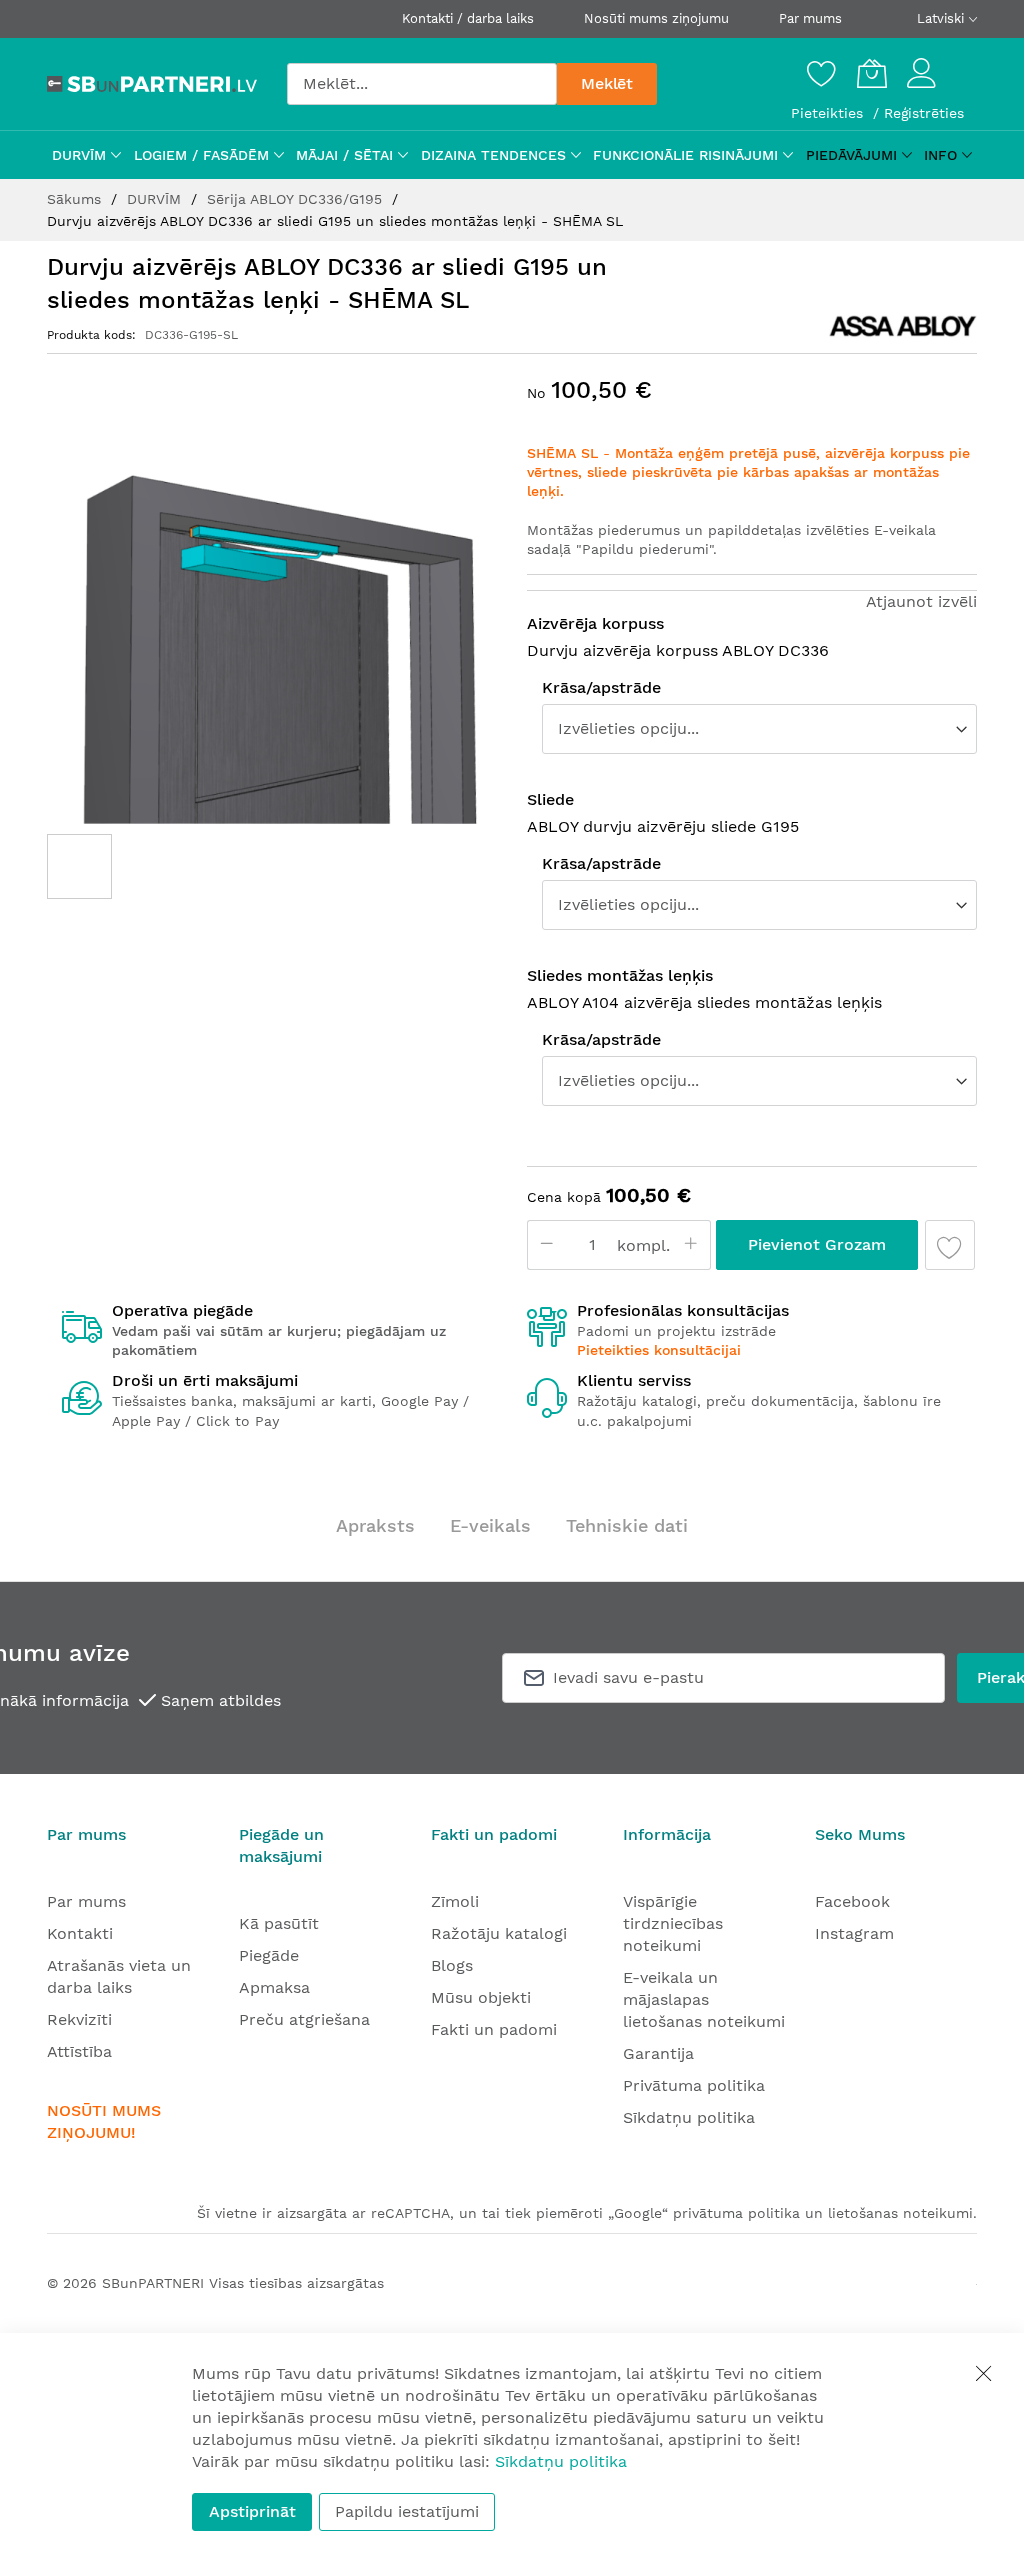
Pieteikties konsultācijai (659, 1350)
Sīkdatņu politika (689, 2117)
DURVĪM (156, 199)
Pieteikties (829, 113)
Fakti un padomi (494, 2029)
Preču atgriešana (304, 2019)
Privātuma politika (694, 2085)
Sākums (76, 199)
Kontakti (80, 1933)
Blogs (452, 1965)
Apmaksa (274, 1987)
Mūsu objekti (481, 1997)
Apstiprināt (252, 2511)
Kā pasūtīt (279, 1923)
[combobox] (422, 84)
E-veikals (490, 1525)
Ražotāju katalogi (499, 1933)
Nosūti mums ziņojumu (656, 18)
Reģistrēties (924, 113)
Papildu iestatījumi (407, 2511)
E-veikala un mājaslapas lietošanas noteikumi (704, 1999)
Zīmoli (455, 1901)
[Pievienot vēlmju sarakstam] (950, 1245)
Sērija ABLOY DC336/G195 (297, 199)
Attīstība (79, 2051)
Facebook (852, 1901)
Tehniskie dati (627, 1525)
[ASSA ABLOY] (903, 326)
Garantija (658, 2053)
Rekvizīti (79, 2019)
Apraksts (375, 1525)
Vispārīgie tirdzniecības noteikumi (673, 1923)
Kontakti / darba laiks (468, 18)
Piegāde (269, 1955)
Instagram (854, 1933)
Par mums (810, 18)
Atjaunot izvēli (921, 601)
